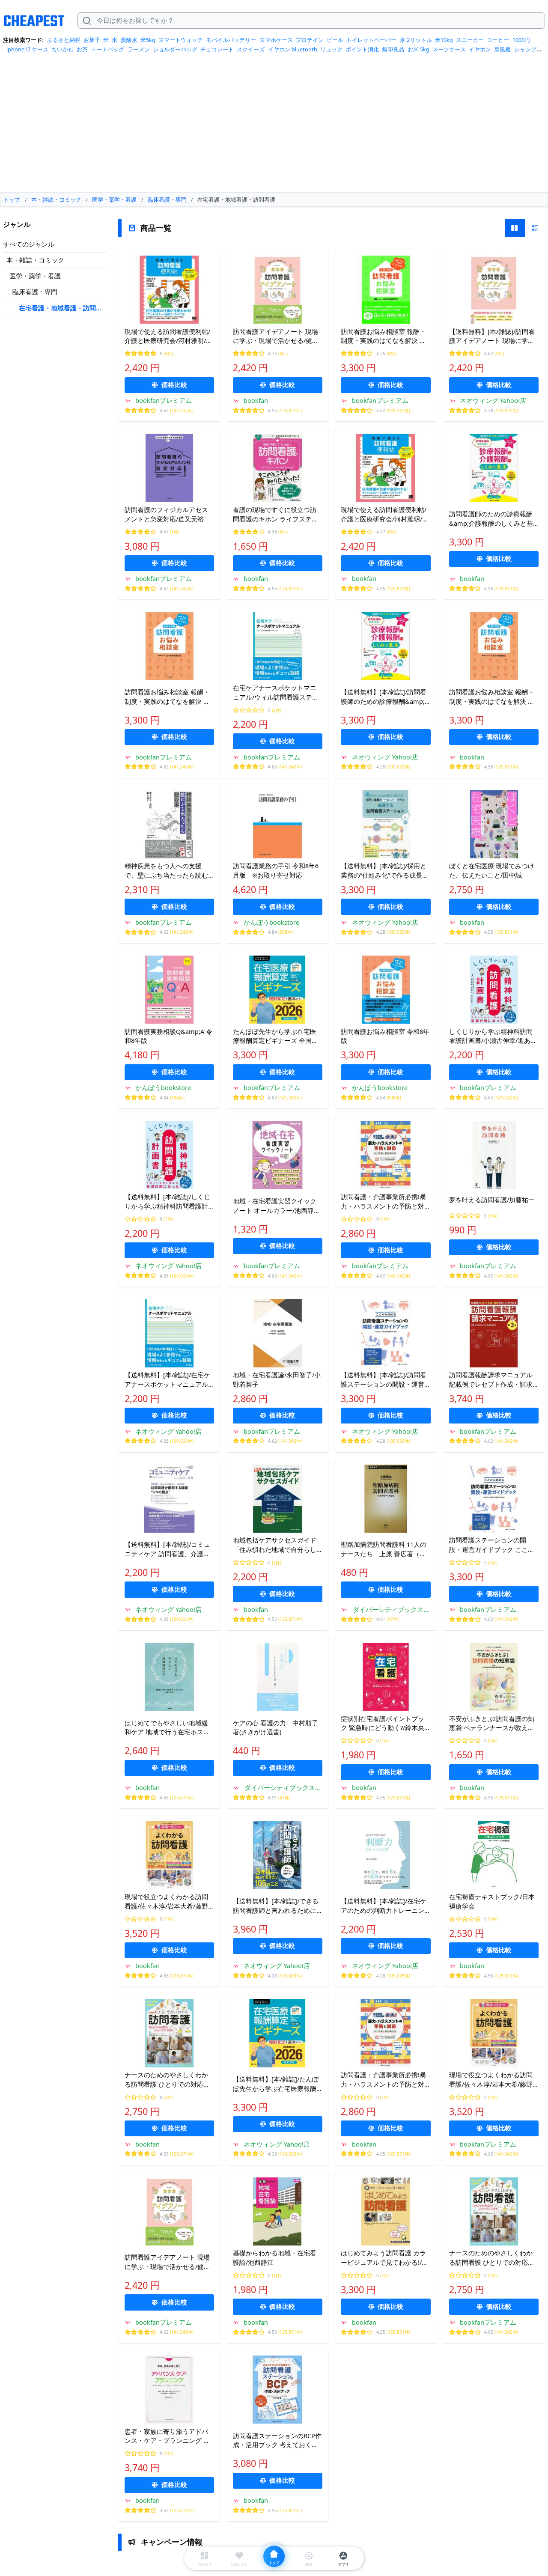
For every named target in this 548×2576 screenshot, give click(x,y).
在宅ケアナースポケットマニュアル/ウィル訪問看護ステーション (276, 693)
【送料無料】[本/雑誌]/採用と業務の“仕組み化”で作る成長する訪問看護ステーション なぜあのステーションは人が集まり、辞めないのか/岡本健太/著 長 (385, 871)
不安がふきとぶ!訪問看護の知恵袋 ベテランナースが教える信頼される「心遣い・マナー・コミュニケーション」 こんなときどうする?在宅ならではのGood (492, 1724)
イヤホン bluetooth (293, 49)
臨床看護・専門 (35, 292)
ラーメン (139, 49)
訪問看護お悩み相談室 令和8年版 (385, 1036)
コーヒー (498, 40)
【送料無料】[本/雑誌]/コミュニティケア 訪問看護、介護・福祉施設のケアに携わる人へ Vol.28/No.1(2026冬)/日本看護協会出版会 (167, 1549)
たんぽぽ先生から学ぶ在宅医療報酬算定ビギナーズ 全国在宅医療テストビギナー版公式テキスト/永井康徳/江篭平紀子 (277, 1036)
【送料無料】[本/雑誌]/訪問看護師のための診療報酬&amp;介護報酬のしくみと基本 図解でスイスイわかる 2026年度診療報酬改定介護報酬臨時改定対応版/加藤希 (384, 697)
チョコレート (217, 49)
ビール (335, 40)
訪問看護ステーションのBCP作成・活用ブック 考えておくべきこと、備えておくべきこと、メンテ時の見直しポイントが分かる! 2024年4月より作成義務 (277, 2441)
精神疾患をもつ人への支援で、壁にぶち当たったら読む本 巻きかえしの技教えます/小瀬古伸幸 (168, 871)
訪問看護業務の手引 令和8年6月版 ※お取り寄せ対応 (276, 870)
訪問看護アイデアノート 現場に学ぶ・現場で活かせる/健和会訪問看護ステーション (276, 337)
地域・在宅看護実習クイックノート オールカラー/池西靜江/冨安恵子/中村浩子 (278, 1206)
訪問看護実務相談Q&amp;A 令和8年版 (168, 1036)
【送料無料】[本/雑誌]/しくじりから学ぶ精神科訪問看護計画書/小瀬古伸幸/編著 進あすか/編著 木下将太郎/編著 (167, 1202)
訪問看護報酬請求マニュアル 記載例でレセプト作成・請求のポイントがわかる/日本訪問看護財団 (492, 1380)
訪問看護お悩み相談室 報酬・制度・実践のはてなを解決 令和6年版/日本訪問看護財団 (383, 337)
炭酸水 (129, 40)
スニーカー (470, 40)
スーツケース (449, 49)
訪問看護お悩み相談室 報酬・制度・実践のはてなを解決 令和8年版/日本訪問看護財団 (167, 697)
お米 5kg (418, 49)
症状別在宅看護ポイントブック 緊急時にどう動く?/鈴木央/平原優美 (384, 1724)
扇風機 (502, 49)
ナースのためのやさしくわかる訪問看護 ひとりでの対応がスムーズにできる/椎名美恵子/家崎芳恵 (168, 2080)
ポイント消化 (362, 49)
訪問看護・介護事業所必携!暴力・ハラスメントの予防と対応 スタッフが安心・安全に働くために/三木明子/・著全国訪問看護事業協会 (385, 1202)
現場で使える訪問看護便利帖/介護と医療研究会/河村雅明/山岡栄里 (168, 337)
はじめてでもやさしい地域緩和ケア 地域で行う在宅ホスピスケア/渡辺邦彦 (167, 1728)
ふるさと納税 (64, 40)
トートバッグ (107, 49)
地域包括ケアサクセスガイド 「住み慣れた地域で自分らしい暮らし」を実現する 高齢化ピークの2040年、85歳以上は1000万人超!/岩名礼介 (275, 1545)
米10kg (444, 40)
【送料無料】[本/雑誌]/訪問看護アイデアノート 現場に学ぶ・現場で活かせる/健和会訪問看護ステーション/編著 (492, 337)
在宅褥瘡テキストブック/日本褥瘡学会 (492, 1901)
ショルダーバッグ (175, 49)
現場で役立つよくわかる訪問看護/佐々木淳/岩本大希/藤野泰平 (166, 1902)
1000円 (521, 40)
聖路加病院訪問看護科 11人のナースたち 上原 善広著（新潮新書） (384, 1549)
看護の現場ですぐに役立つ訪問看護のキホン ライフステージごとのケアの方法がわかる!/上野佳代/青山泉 (277, 515)
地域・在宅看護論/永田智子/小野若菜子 (277, 1379)
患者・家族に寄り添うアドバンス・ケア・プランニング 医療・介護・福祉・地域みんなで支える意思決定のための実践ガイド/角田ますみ (167, 2436)
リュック (331, 49)
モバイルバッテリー (231, 40)
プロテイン (310, 40)
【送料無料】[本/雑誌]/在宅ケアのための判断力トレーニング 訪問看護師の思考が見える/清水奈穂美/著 (384, 1906)
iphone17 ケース (27, 49)
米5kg (148, 40)
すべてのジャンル (29, 244)
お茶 (82, 49)
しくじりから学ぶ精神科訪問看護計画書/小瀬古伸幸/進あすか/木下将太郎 (493, 1036)
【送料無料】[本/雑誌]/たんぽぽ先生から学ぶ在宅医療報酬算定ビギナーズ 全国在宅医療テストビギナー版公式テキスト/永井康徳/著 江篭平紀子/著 (276, 2084)
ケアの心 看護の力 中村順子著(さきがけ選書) (275, 1727)
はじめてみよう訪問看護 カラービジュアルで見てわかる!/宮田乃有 (384, 2258)
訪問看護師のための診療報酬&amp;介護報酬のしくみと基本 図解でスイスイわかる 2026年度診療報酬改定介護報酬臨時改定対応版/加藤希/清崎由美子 (493, 519)
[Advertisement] (274, 126)
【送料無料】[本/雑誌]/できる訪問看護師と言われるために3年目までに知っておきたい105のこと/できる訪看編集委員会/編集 (277, 1906)
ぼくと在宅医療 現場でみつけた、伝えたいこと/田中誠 (492, 870)
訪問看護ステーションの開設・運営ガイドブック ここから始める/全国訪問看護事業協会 (492, 1545)
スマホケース (276, 40)
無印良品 (393, 49)
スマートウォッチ (181, 40)
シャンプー (528, 49)
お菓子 (92, 40)
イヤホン (480, 49)
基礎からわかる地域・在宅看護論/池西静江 (275, 2257)
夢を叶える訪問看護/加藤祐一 (492, 1200)
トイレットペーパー (371, 40)
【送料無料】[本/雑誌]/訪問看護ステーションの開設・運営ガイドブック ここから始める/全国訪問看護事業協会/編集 (384, 1380)
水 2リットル (416, 40)
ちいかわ (63, 49)
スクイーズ (251, 49)
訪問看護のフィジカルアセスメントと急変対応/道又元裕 (166, 514)
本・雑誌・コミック (35, 260)
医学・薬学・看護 (35, 276)
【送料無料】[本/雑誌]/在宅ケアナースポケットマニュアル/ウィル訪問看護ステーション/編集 (167, 1380)
